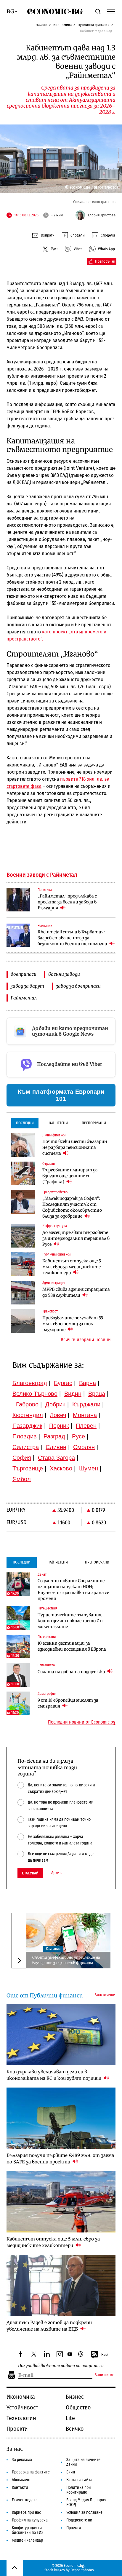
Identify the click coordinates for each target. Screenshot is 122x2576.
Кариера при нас (26, 2512)
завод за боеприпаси (78, 986)
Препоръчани (94, 1123)
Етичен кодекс (25, 2500)
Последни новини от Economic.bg (82, 1722)
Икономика (62, 25)
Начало (41, 25)
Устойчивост (22, 2407)
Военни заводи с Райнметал (42, 875)
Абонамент (21, 2480)
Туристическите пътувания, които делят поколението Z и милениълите (70, 1621)
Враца (97, 1394)
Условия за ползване (84, 2512)
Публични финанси (94, 25)
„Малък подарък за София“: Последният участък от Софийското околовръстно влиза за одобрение (72, 1207)
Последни (25, 1123)
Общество (78, 2407)
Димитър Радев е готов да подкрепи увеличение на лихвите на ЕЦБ (49, 2326)
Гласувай (30, 1873)
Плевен (86, 1426)
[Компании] (18, 935)
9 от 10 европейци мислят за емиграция (68, 1703)
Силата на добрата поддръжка (72, 1672)
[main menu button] (111, 11)
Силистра (26, 1447)
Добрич (55, 1404)
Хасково (61, 1468)
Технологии (21, 2418)
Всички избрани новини (86, 1340)
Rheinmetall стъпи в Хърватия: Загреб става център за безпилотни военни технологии (73, 938)
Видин (73, 1394)
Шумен (89, 1468)
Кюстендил (28, 1415)
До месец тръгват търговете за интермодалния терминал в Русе (76, 1238)
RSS (105, 2354)
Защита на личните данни (83, 2462)
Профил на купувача (30, 2520)
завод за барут (27, 986)
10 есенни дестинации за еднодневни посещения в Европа (72, 1646)
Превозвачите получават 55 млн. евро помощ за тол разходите (73, 1324)
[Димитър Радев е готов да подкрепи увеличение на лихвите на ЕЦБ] (61, 2285)
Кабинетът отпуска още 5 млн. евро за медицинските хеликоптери (72, 1267)
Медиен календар (27, 2540)
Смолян (84, 1447)
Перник (59, 1426)
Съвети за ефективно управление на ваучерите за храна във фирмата (66, 1960)
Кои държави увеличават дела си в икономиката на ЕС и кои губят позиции (54, 2075)
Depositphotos (82, 2570)
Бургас (63, 1383)
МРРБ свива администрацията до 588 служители (76, 1292)
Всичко (75, 2429)
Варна (88, 1383)
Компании (53, 1949)
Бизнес (75, 2397)
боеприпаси (24, 974)
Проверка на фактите (31, 2472)
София (22, 1458)
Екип (71, 2472)
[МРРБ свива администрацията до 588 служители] (23, 1293)
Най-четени (58, 1123)
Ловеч (58, 1415)
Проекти (17, 2429)
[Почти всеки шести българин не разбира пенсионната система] (23, 1145)
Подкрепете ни (79, 2520)
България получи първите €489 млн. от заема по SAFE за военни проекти (60, 2159)
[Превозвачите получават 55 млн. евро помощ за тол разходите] (23, 1321)
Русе (78, 1436)
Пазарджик (27, 1426)
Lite (70, 2418)
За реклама (22, 2460)
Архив (56, 1873)
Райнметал (24, 998)
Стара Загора (56, 1458)
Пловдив (25, 1436)
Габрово (27, 1404)
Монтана (85, 1415)
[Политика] (18, 900)
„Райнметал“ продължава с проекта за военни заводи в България (67, 902)
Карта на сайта (79, 2480)
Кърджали (86, 1404)
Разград (54, 1436)
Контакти (20, 2488)
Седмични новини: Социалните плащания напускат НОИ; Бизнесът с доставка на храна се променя (73, 1590)
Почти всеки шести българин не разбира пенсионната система (75, 1147)
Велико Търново (35, 1394)
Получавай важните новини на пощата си (61, 2366)
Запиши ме (105, 2375)
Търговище (28, 1468)
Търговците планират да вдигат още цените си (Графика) (70, 1176)
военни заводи (64, 974)
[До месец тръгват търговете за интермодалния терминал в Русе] (23, 1236)
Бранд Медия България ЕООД (86, 2502)
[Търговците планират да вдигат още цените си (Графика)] (23, 1173)
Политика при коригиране (79, 2490)
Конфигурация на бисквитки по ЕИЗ (28, 2530)
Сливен (56, 1447)
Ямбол (22, 1479)
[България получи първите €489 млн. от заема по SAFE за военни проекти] (61, 2118)
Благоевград (30, 1383)
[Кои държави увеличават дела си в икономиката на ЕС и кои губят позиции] (61, 2035)
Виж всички (105, 1995)
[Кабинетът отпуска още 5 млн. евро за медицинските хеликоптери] (23, 1264)
